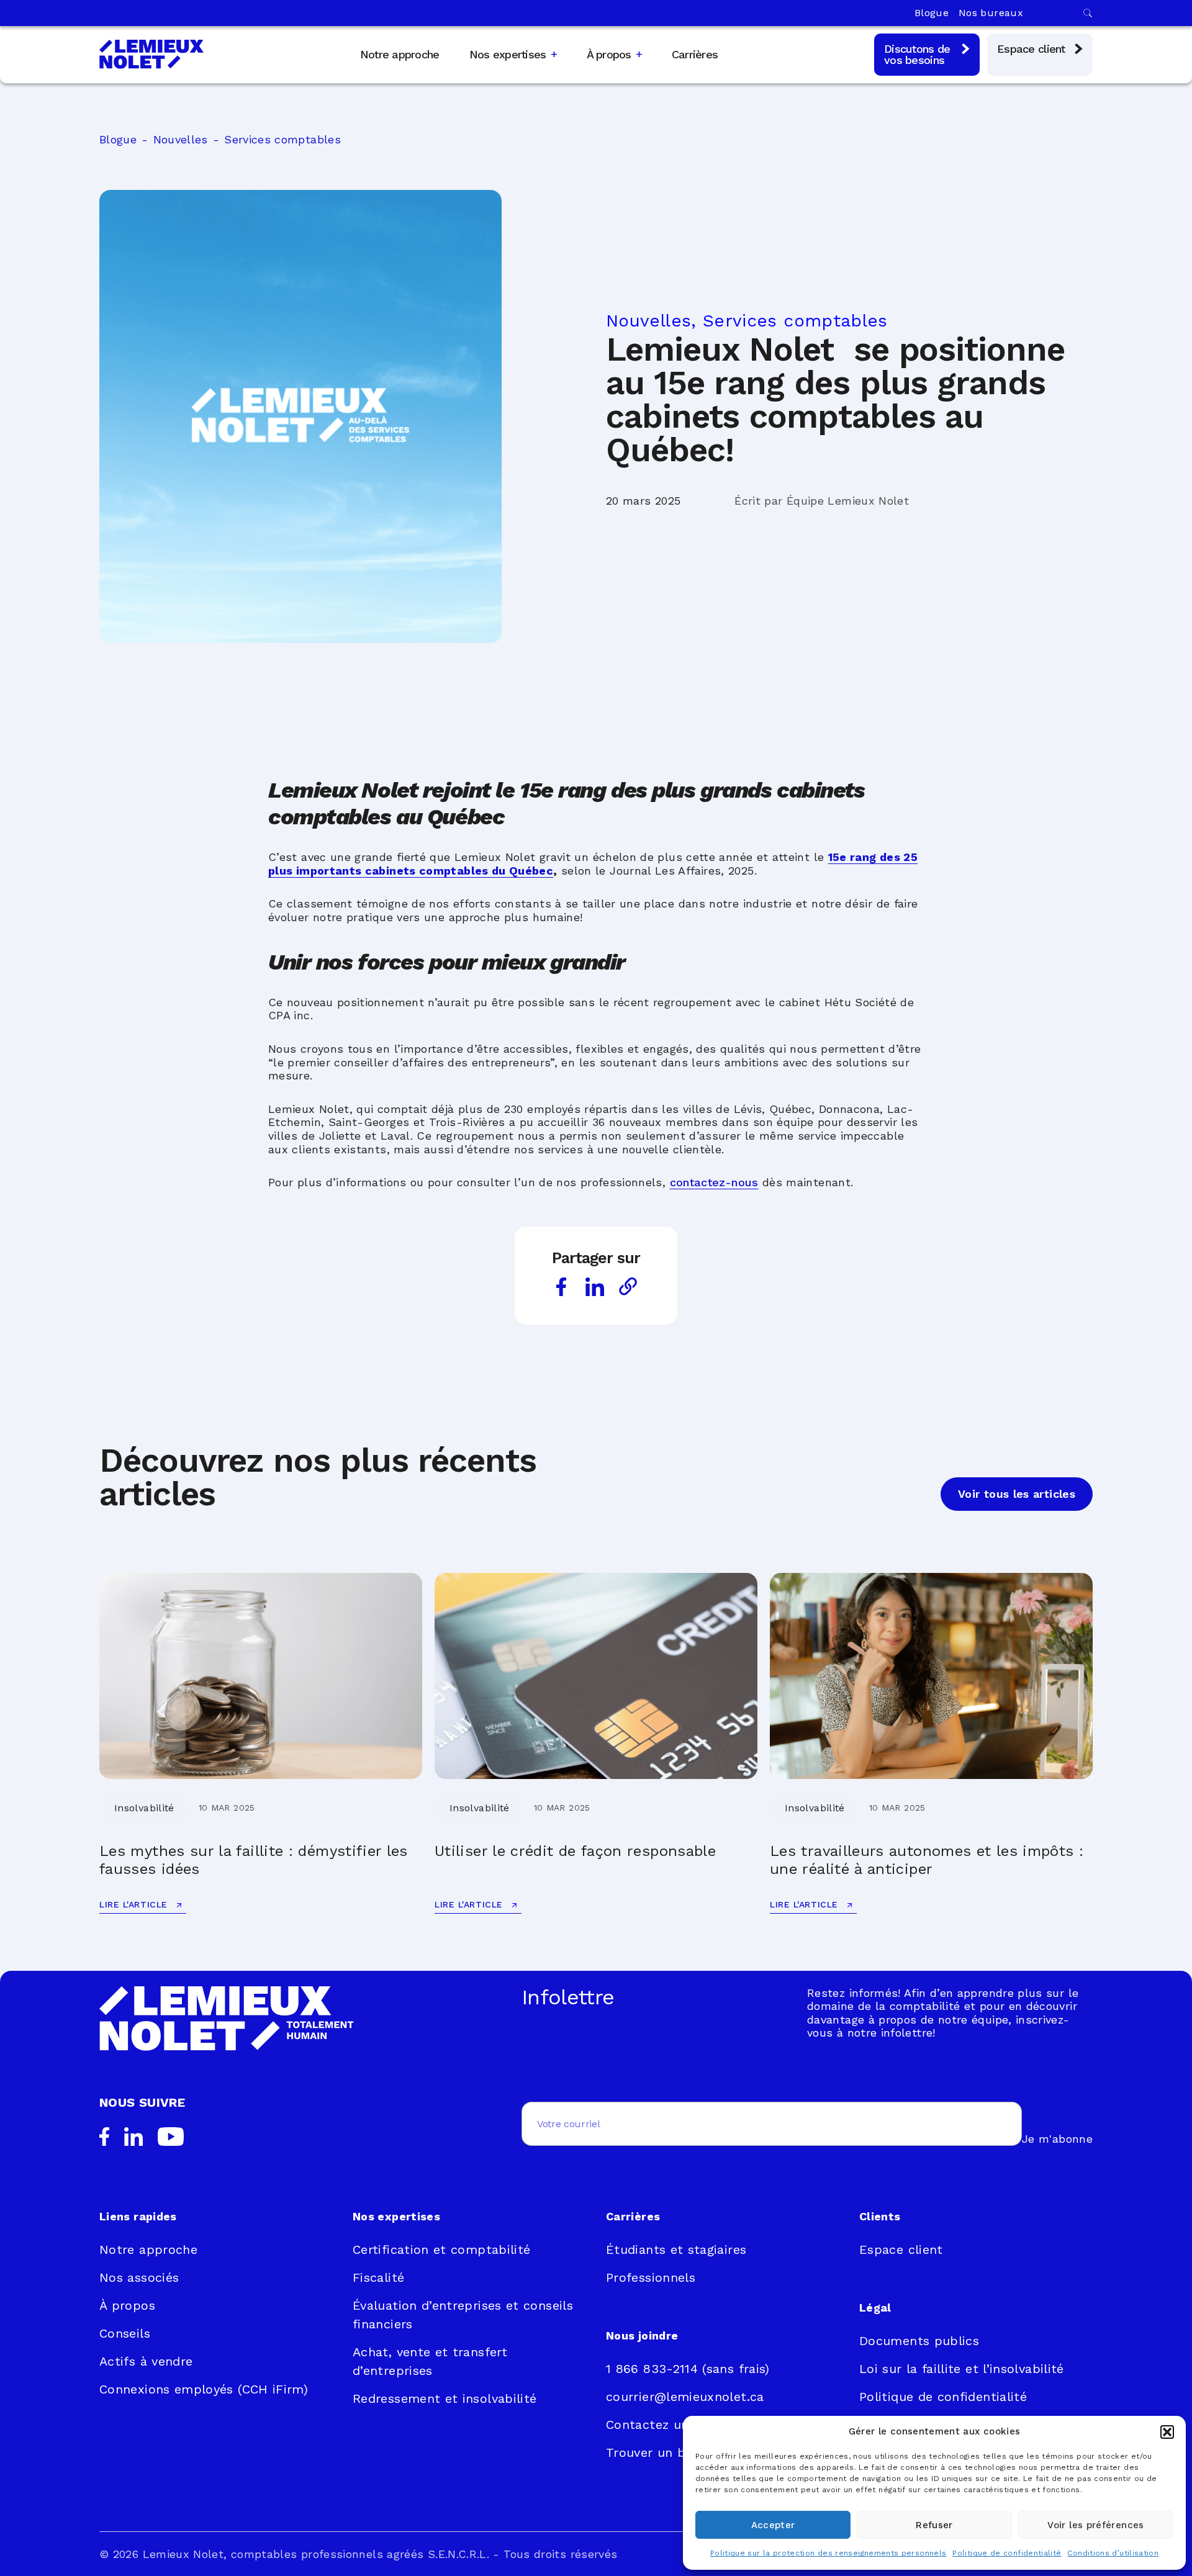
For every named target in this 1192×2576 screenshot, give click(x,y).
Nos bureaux (991, 13)
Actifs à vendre (146, 2361)
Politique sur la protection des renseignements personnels (829, 2553)
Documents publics (919, 2341)
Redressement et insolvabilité (445, 2398)
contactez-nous (714, 1182)
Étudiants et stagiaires (676, 2249)
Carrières (695, 54)
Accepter (773, 2525)
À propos (609, 55)
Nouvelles (181, 139)
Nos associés (139, 2277)
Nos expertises (508, 55)
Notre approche (400, 54)
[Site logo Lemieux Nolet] (151, 54)
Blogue (932, 13)
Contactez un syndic (669, 2425)
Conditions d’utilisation (1113, 2553)
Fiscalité (378, 2277)
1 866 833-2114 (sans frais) (688, 2369)
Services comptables (282, 139)
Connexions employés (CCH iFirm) (204, 2389)
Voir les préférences (1095, 2525)
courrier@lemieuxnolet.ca (685, 2397)
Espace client (901, 2249)
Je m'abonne (1057, 2139)
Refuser (934, 2525)
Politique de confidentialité (1007, 2553)
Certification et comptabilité (441, 2249)
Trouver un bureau (663, 2452)
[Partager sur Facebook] (561, 1287)
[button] (1167, 2432)
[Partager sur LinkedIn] (595, 1287)
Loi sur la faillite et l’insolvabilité (962, 2369)
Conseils (125, 2333)
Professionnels (651, 2277)
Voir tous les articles (1017, 1494)
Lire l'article (135, 1904)
